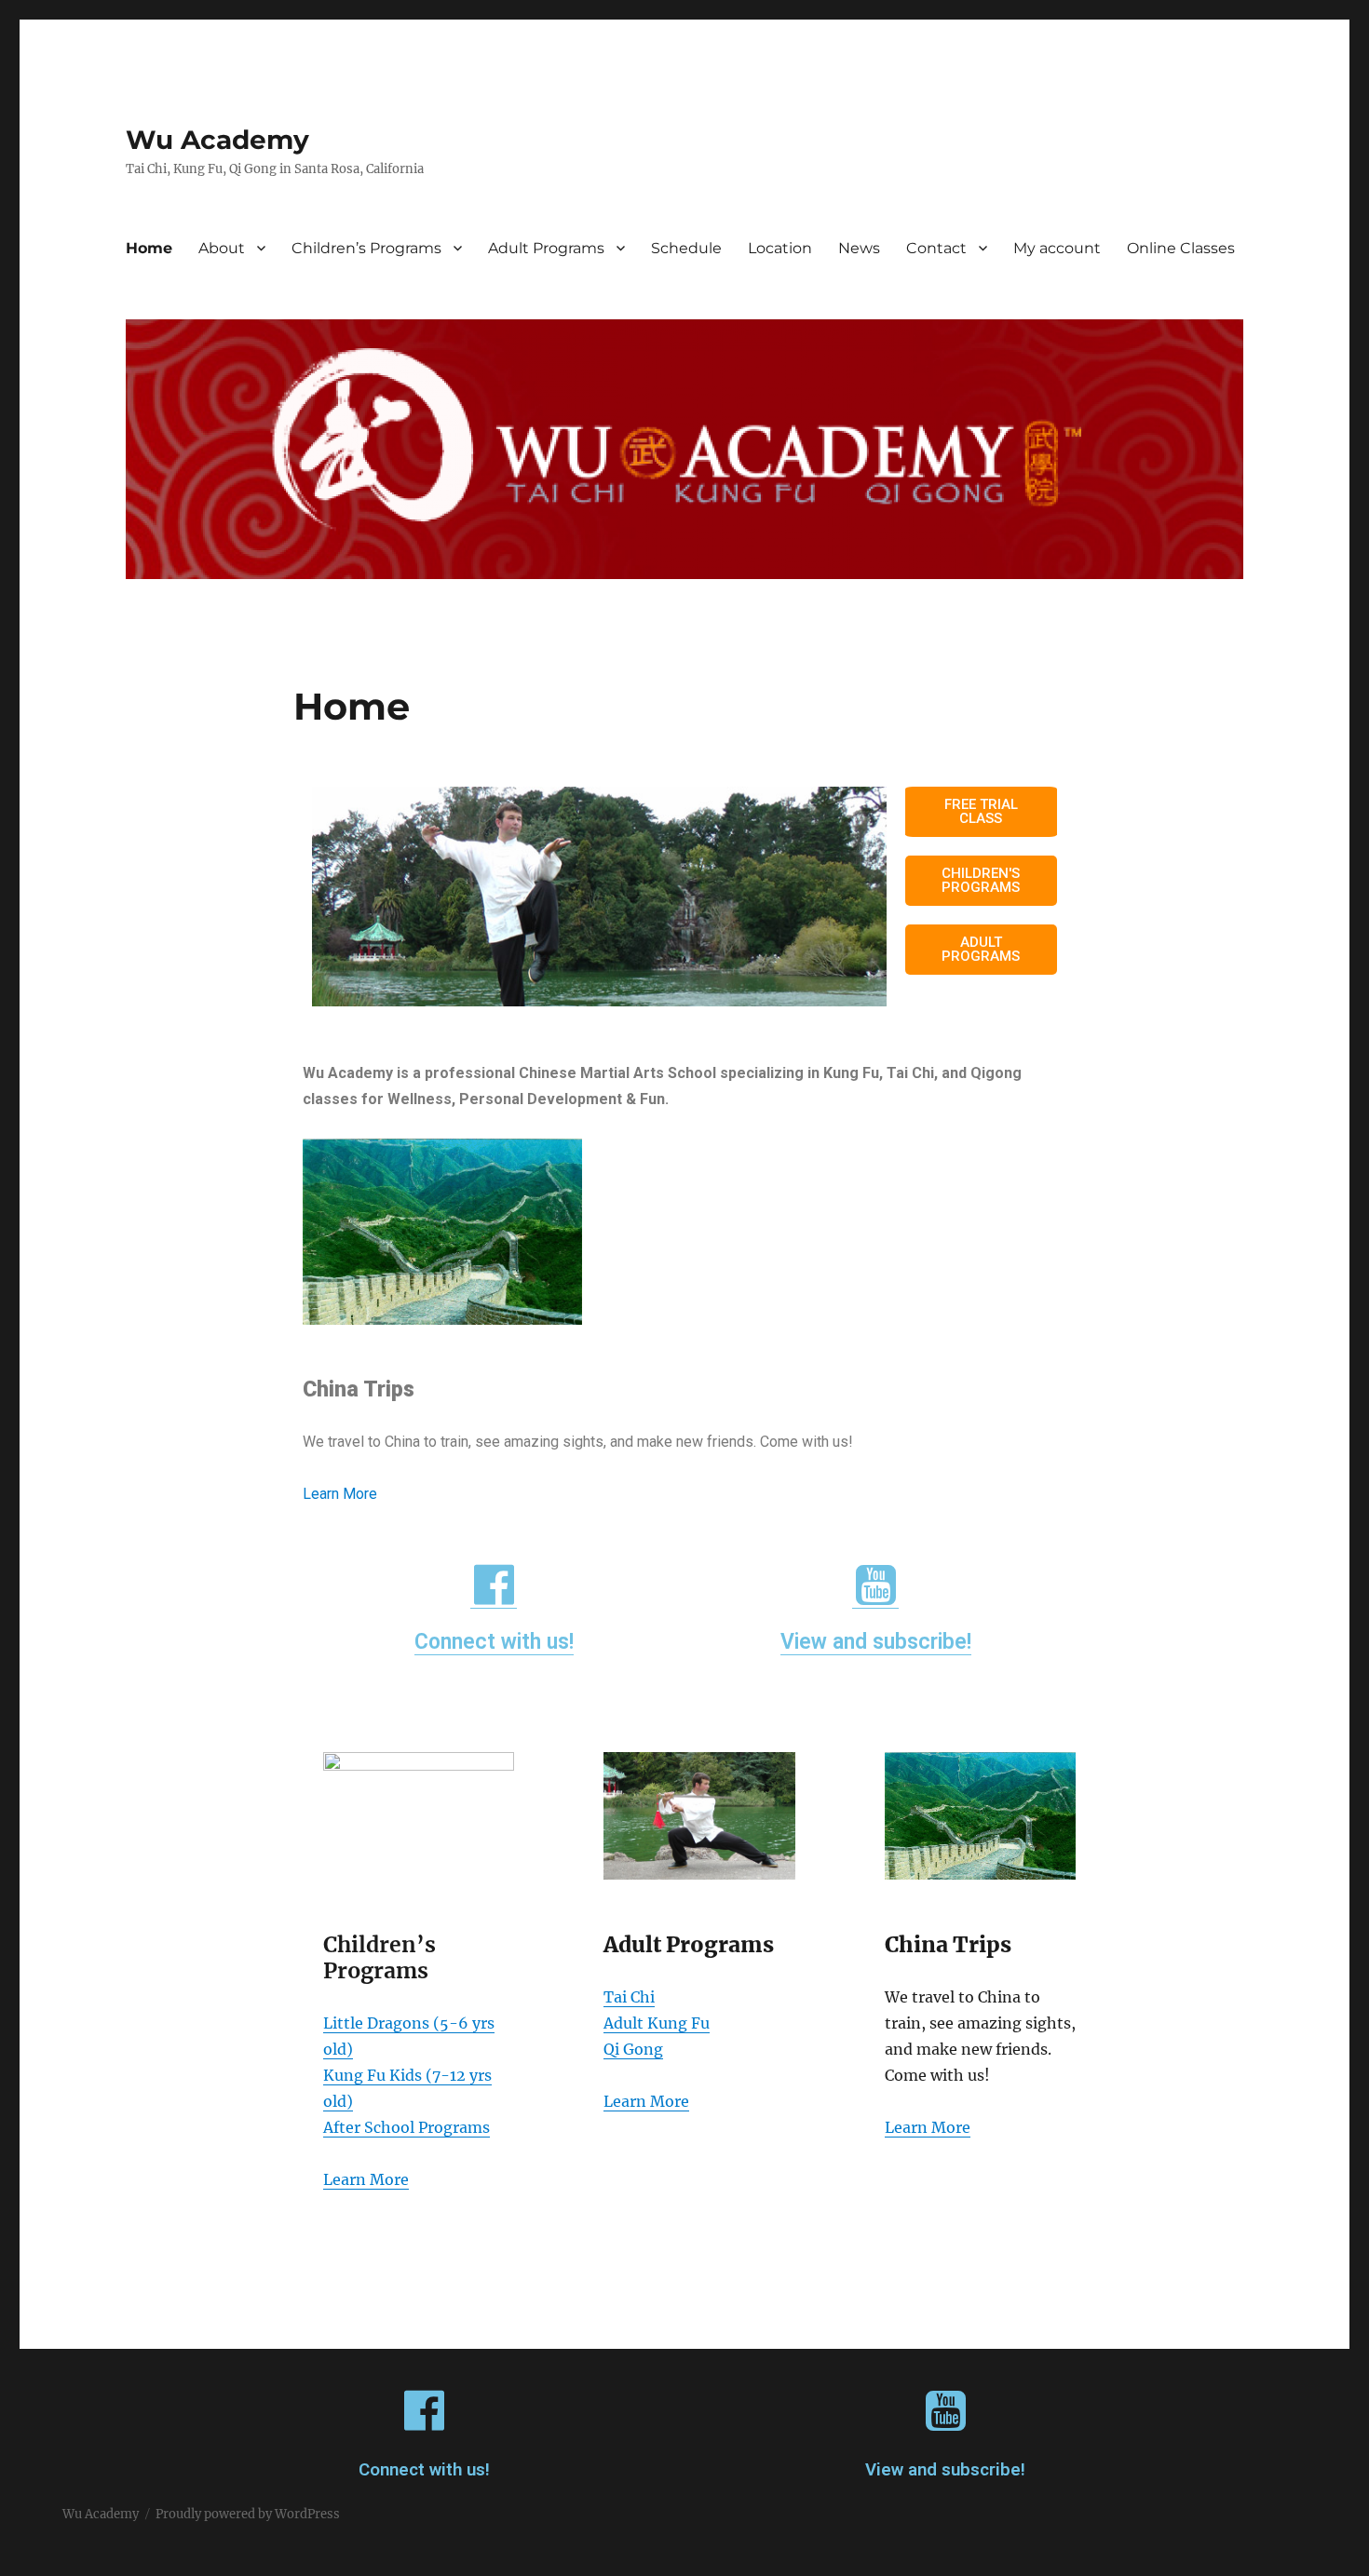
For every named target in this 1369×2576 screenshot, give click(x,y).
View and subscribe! (876, 1642)
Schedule (686, 248)
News (859, 248)
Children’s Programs (366, 248)
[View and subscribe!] (875, 1585)
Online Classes (1181, 248)
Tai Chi (629, 1997)
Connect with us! (494, 1642)
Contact (936, 248)
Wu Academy (217, 140)
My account (1057, 248)
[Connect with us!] (494, 1585)
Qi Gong (633, 2049)
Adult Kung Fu (657, 2023)
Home (149, 248)
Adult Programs (546, 248)
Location (780, 248)
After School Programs (407, 2127)
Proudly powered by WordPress (248, 2514)
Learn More (340, 1494)
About (222, 248)
